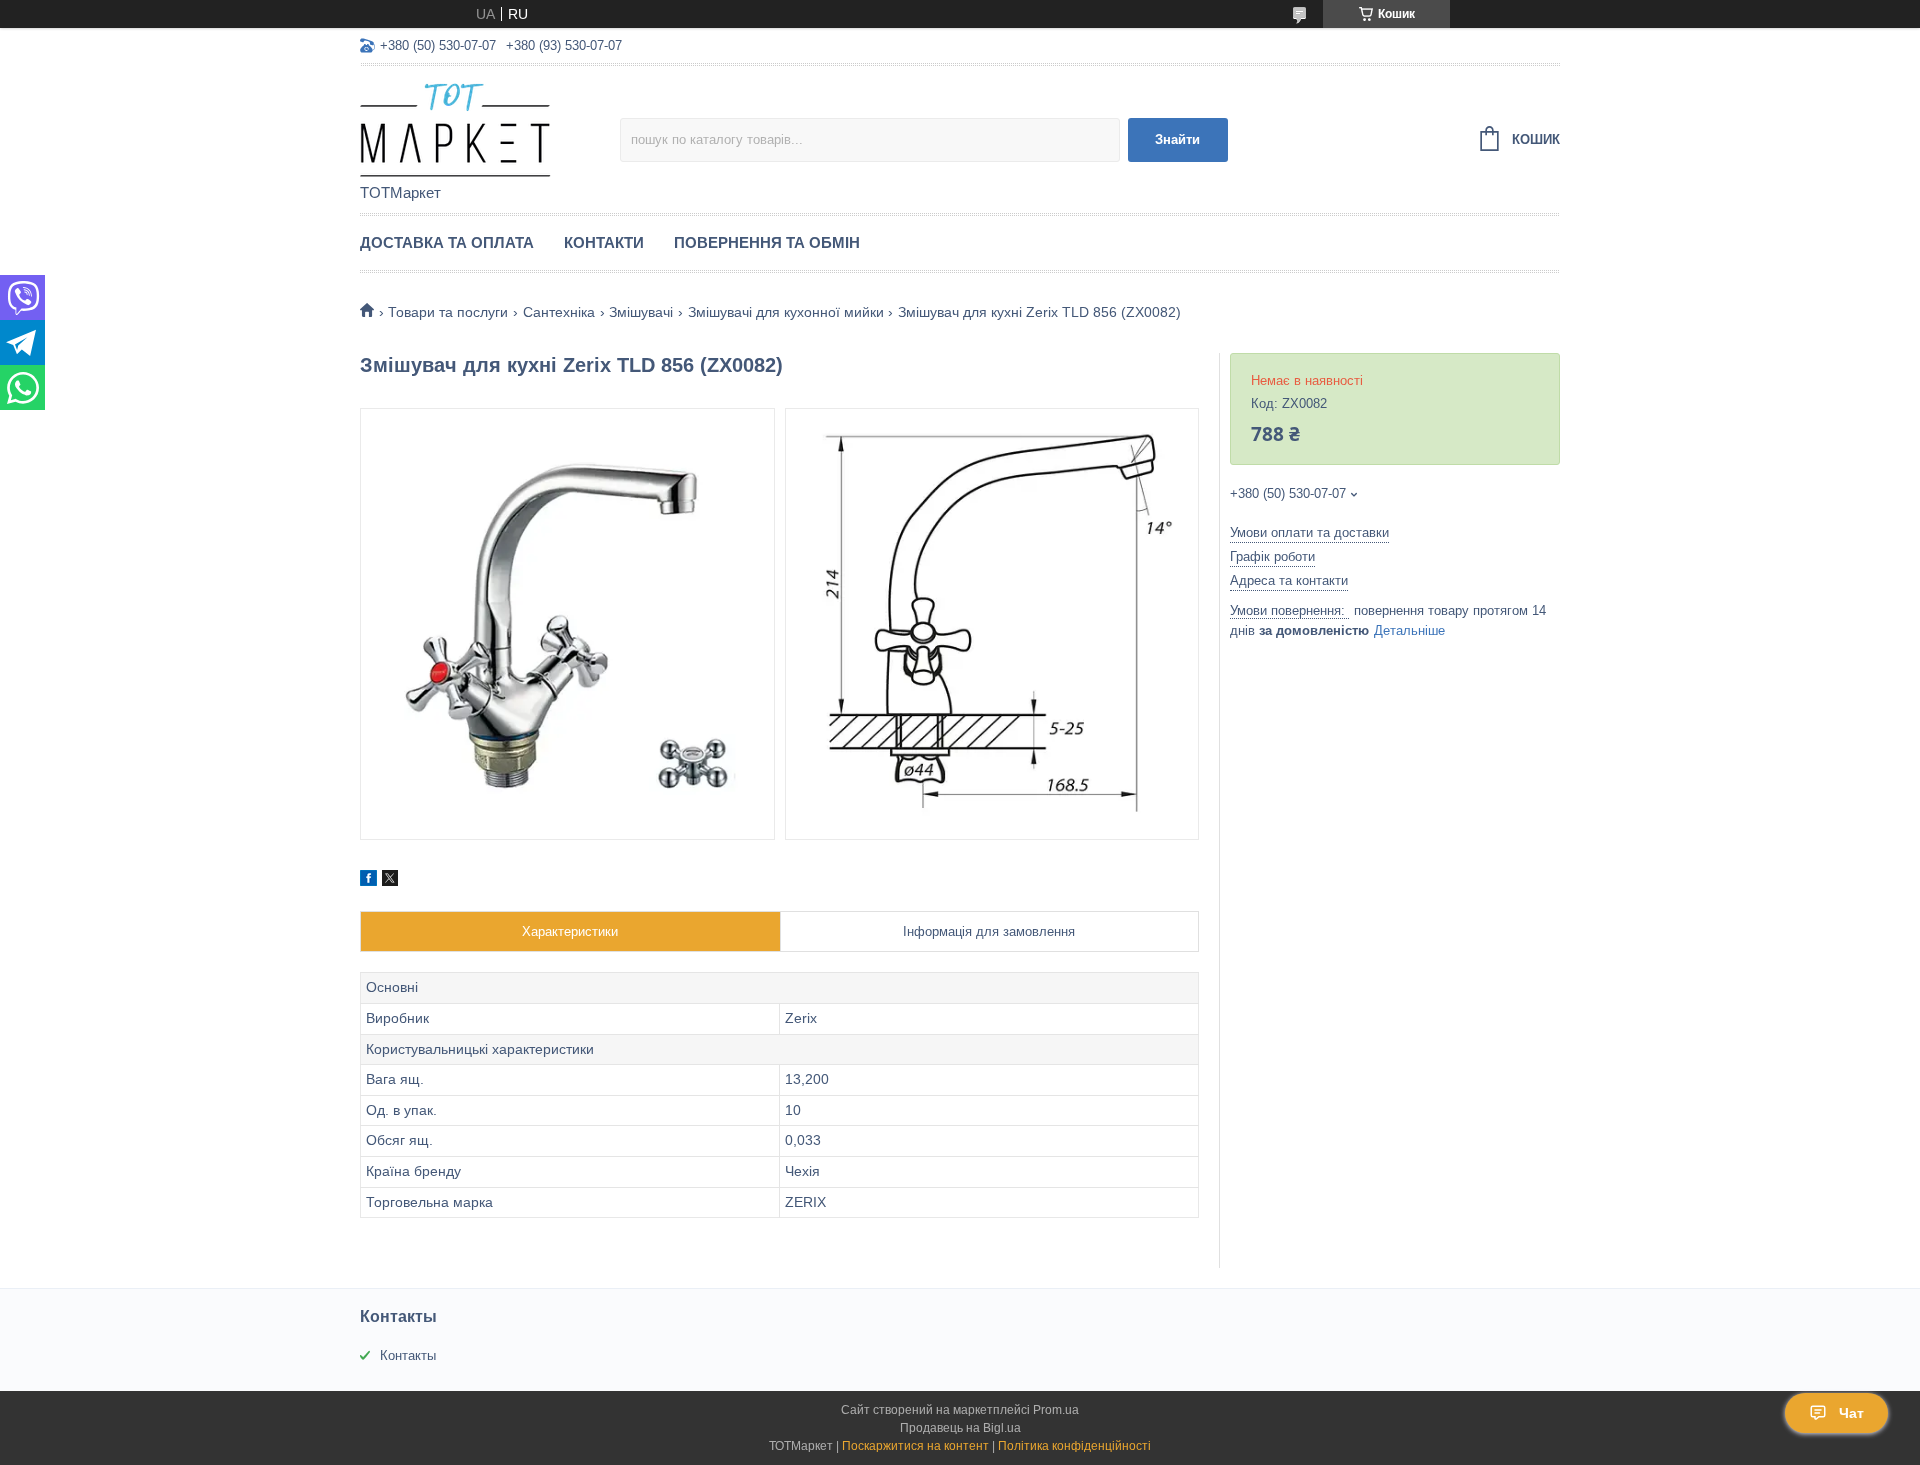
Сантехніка (559, 312)
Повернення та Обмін (767, 242)
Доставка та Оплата (447, 242)
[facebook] (368, 881)
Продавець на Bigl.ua (960, 1428)
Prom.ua (1056, 1410)
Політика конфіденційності (1074, 1446)
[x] (390, 881)
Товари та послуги (448, 312)
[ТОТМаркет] (490, 126)
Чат (1851, 1413)
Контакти (604, 242)
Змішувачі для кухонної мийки (786, 312)
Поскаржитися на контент (915, 1446)
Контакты (408, 1355)
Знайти (1177, 139)
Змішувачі (641, 312)
